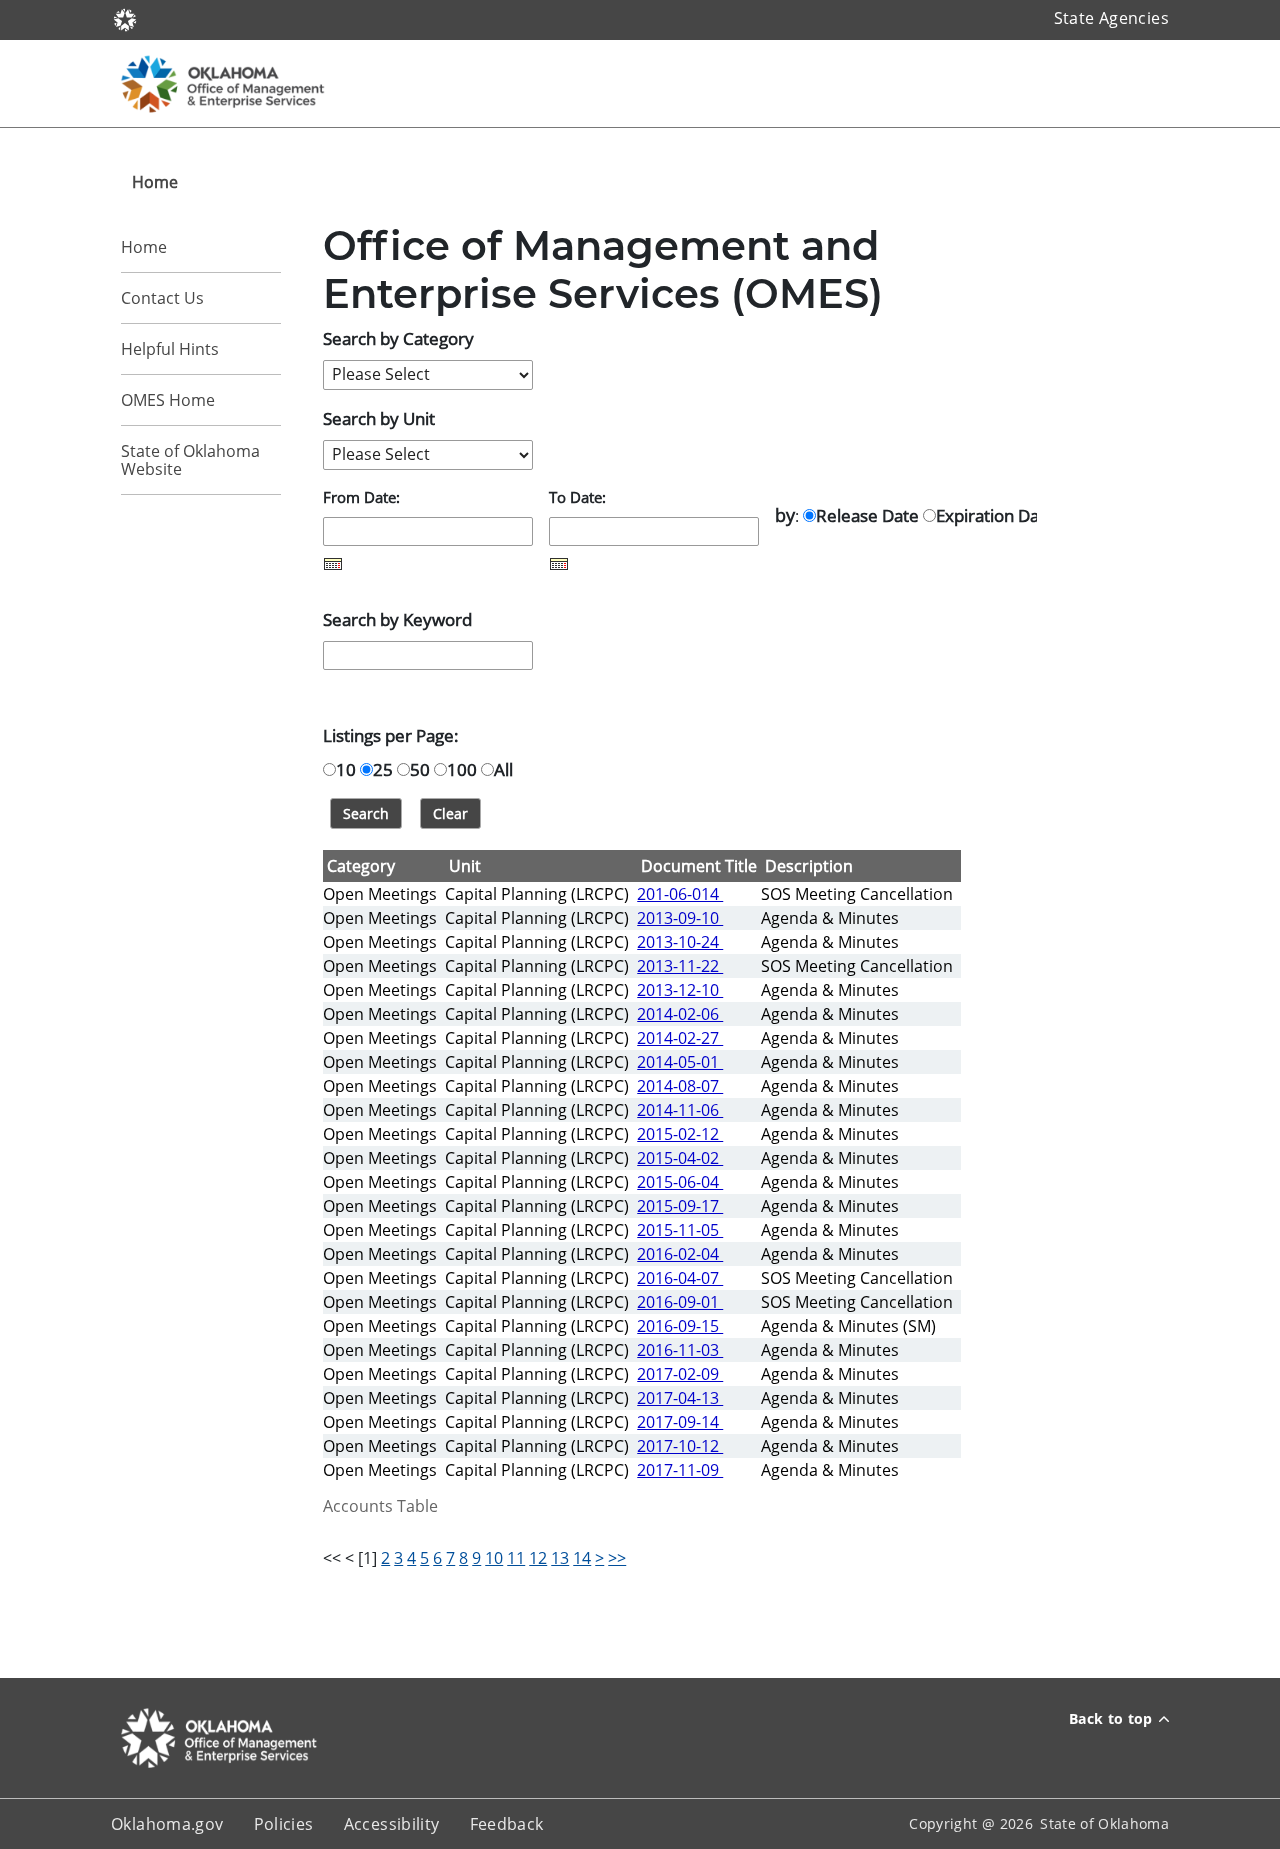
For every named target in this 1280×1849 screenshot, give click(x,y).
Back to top (1111, 1718)
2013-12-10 (680, 990)
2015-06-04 (680, 1182)
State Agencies (1111, 18)
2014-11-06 (680, 1110)
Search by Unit (379, 418)
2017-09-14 (680, 1422)
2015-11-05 (680, 1230)
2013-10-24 (680, 942)
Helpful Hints (170, 349)
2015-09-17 (680, 1206)
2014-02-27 (680, 1038)
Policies (284, 1824)
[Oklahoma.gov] (125, 18)
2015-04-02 (680, 1158)
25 (383, 769)
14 (582, 1558)
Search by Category (398, 338)
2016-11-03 (680, 1350)
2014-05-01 (680, 1062)
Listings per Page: (391, 735)
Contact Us (162, 298)
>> (617, 1558)
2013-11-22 (680, 966)
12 (538, 1558)
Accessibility (392, 1824)
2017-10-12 (680, 1446)
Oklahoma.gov (167, 1824)
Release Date (867, 515)
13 (560, 1558)
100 (462, 769)
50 (420, 769)
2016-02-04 (680, 1254)
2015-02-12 (680, 1134)
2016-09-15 (680, 1326)
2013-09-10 (680, 918)
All (503, 769)
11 (516, 1558)
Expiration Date (995, 515)
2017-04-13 (680, 1398)
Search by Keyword (397, 619)
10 (346, 769)
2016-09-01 (680, 1302)
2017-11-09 (680, 1470)
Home (144, 247)
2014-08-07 (680, 1086)
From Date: (361, 497)
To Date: (577, 497)
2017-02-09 (680, 1374)
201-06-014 (680, 894)
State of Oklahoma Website (190, 460)
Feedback (507, 1824)
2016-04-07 (680, 1278)
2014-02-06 (680, 1014)
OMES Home (168, 400)
